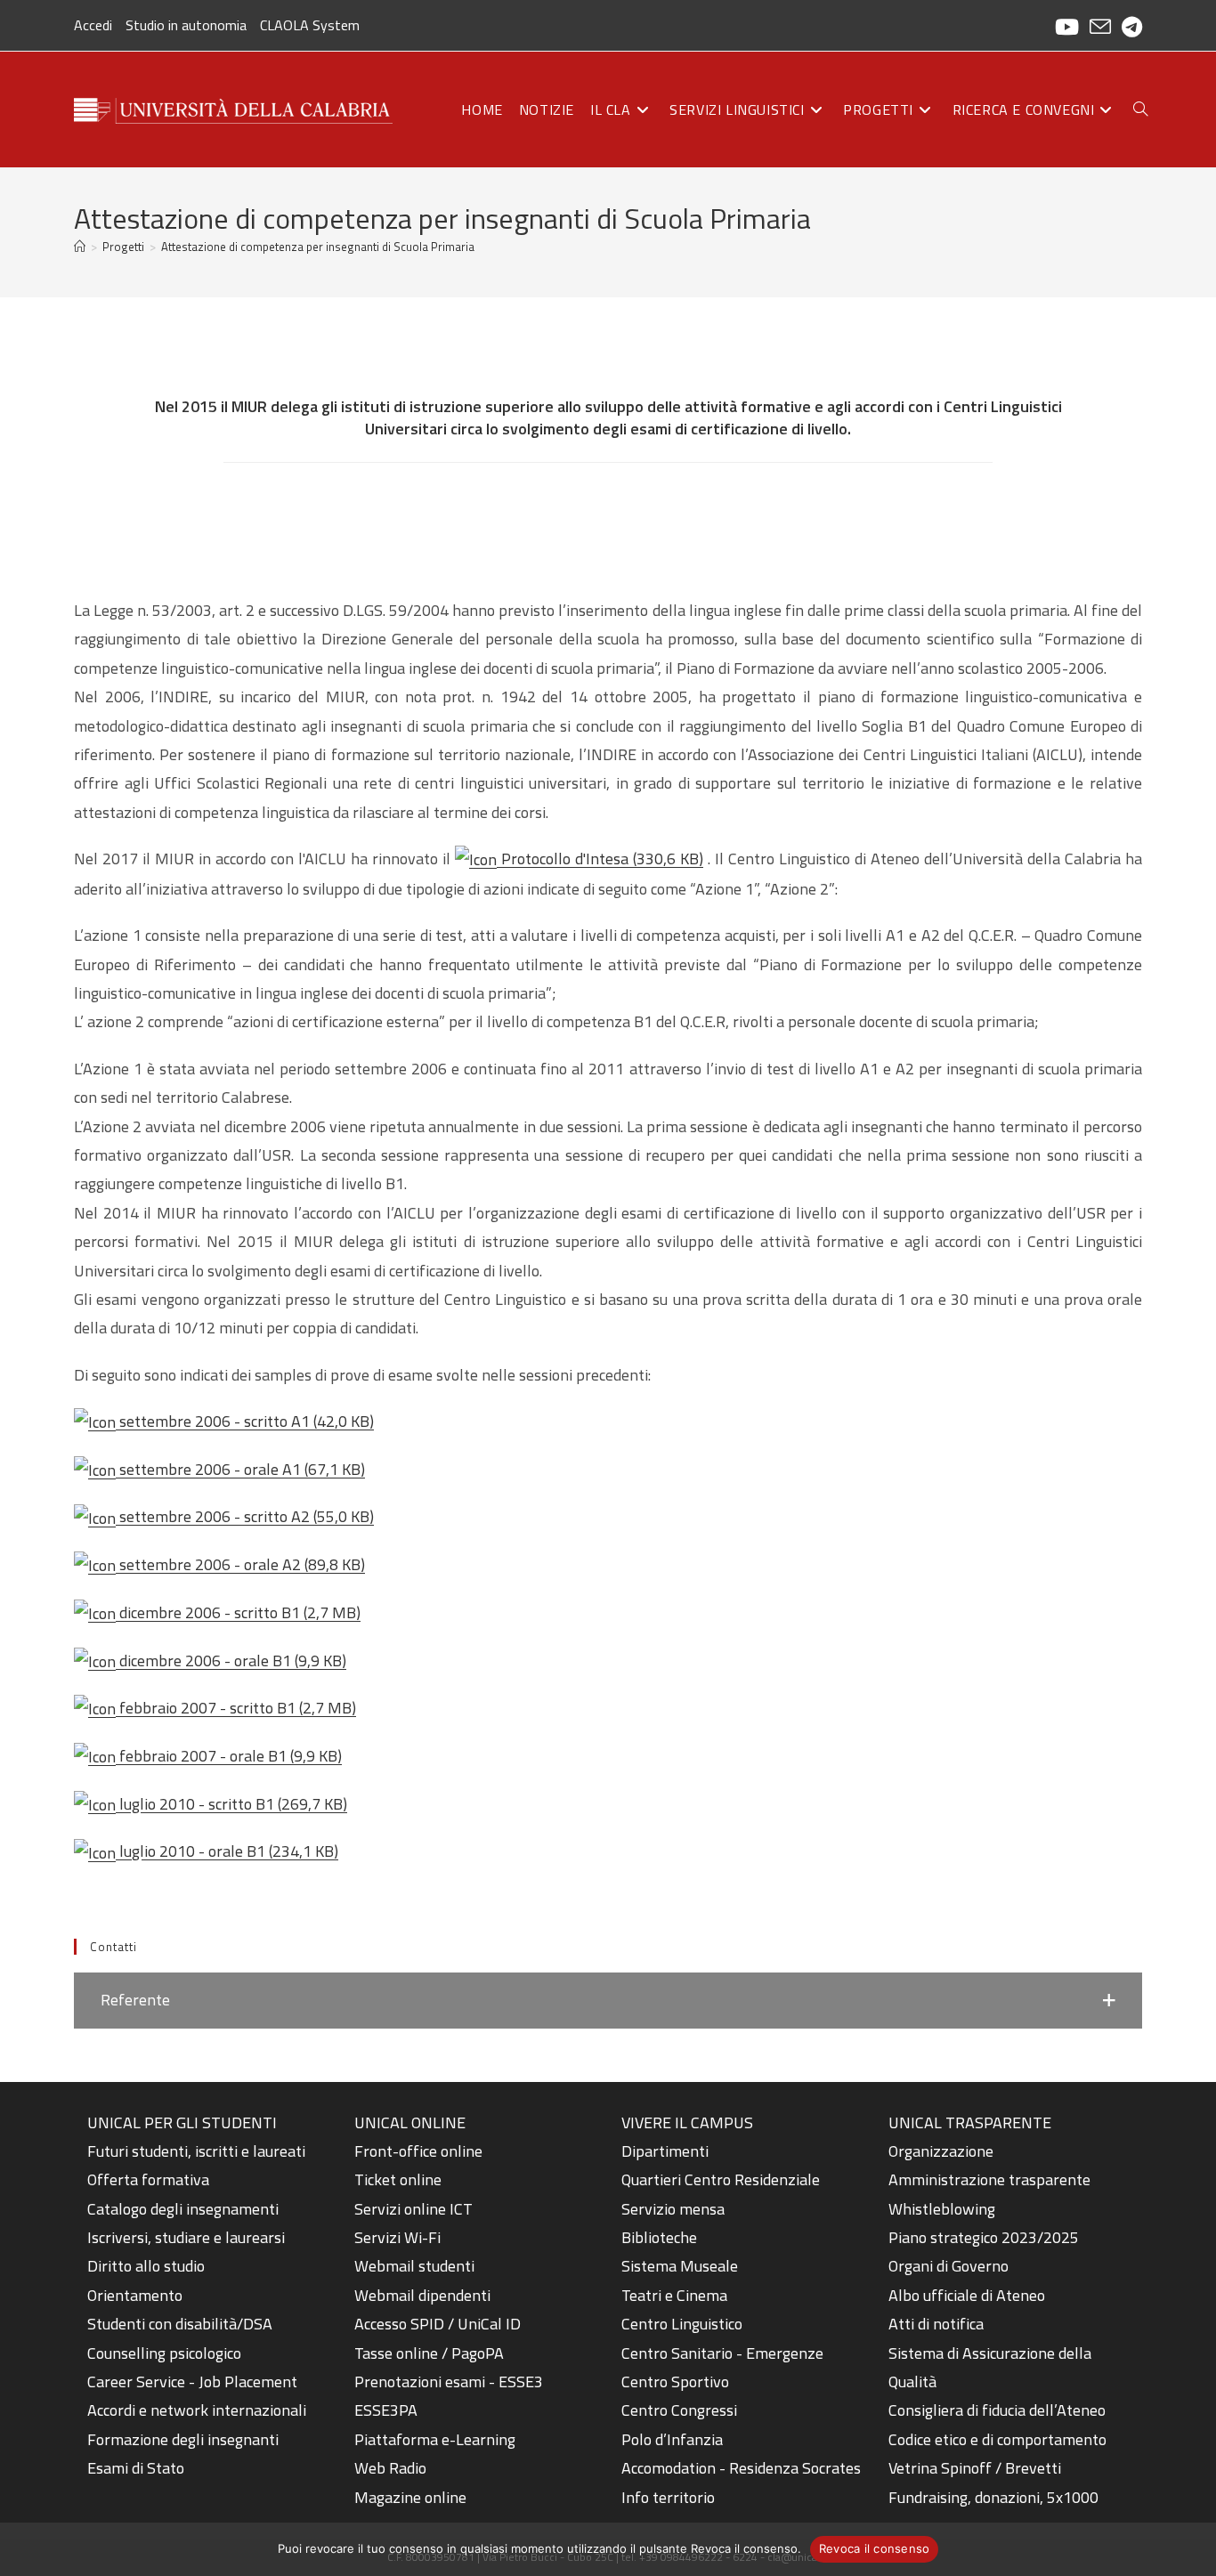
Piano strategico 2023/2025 (984, 2237)
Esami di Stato (136, 2468)
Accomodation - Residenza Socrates (741, 2468)
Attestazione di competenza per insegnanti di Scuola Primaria (318, 247)
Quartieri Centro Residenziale (721, 2179)
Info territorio (668, 2497)
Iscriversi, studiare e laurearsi (186, 2237)
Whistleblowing (942, 2209)
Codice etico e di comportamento (997, 2439)
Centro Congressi (679, 2410)
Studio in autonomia (186, 25)
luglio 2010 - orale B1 (227, 1851)
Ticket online (398, 2179)
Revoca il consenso (875, 2548)
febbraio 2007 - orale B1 (229, 1756)
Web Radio (390, 2468)
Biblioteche (659, 2237)
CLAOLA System (310, 25)
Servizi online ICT (413, 2209)
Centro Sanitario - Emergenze (722, 2353)
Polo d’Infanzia (672, 2439)
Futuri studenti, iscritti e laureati (196, 2151)
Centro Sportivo (675, 2382)
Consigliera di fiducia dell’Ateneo (997, 2410)
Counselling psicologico (164, 2353)
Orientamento (135, 2295)
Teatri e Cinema (674, 2295)
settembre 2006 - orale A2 (240, 1564)
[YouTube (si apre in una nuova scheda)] (1067, 27)
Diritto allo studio (146, 2266)
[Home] (80, 247)
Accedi (93, 25)
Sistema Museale (680, 2266)
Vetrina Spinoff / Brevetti (975, 2468)
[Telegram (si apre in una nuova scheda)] (1129, 27)
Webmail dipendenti (422, 2295)
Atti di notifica (936, 2324)
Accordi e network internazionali (197, 2410)
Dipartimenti (665, 2151)
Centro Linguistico (682, 2324)
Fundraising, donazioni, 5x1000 (993, 2497)
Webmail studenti (414, 2266)
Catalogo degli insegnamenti (183, 2209)
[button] (608, 2000)
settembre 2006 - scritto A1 (245, 1421)
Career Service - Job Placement (192, 2382)
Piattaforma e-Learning (435, 2439)
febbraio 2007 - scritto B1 (236, 1708)
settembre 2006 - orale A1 (240, 1469)
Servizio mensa (673, 2209)
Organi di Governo (948, 2266)
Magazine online (410, 2497)
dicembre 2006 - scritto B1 (238, 1612)
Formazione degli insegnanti (183, 2439)
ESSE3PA (386, 2410)
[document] (207, 2296)
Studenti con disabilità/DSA (180, 2324)
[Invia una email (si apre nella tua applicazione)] (1100, 27)
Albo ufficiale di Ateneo (967, 2295)
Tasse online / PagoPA (429, 2353)
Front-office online (418, 2151)
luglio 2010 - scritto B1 (231, 1804)
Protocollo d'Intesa (600, 859)
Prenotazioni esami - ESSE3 (449, 2382)
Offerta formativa (148, 2179)
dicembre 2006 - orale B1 (231, 1661)
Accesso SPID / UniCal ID (438, 2324)
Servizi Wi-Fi (397, 2237)
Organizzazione (941, 2151)
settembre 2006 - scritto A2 (245, 1516)
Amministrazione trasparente (989, 2179)
